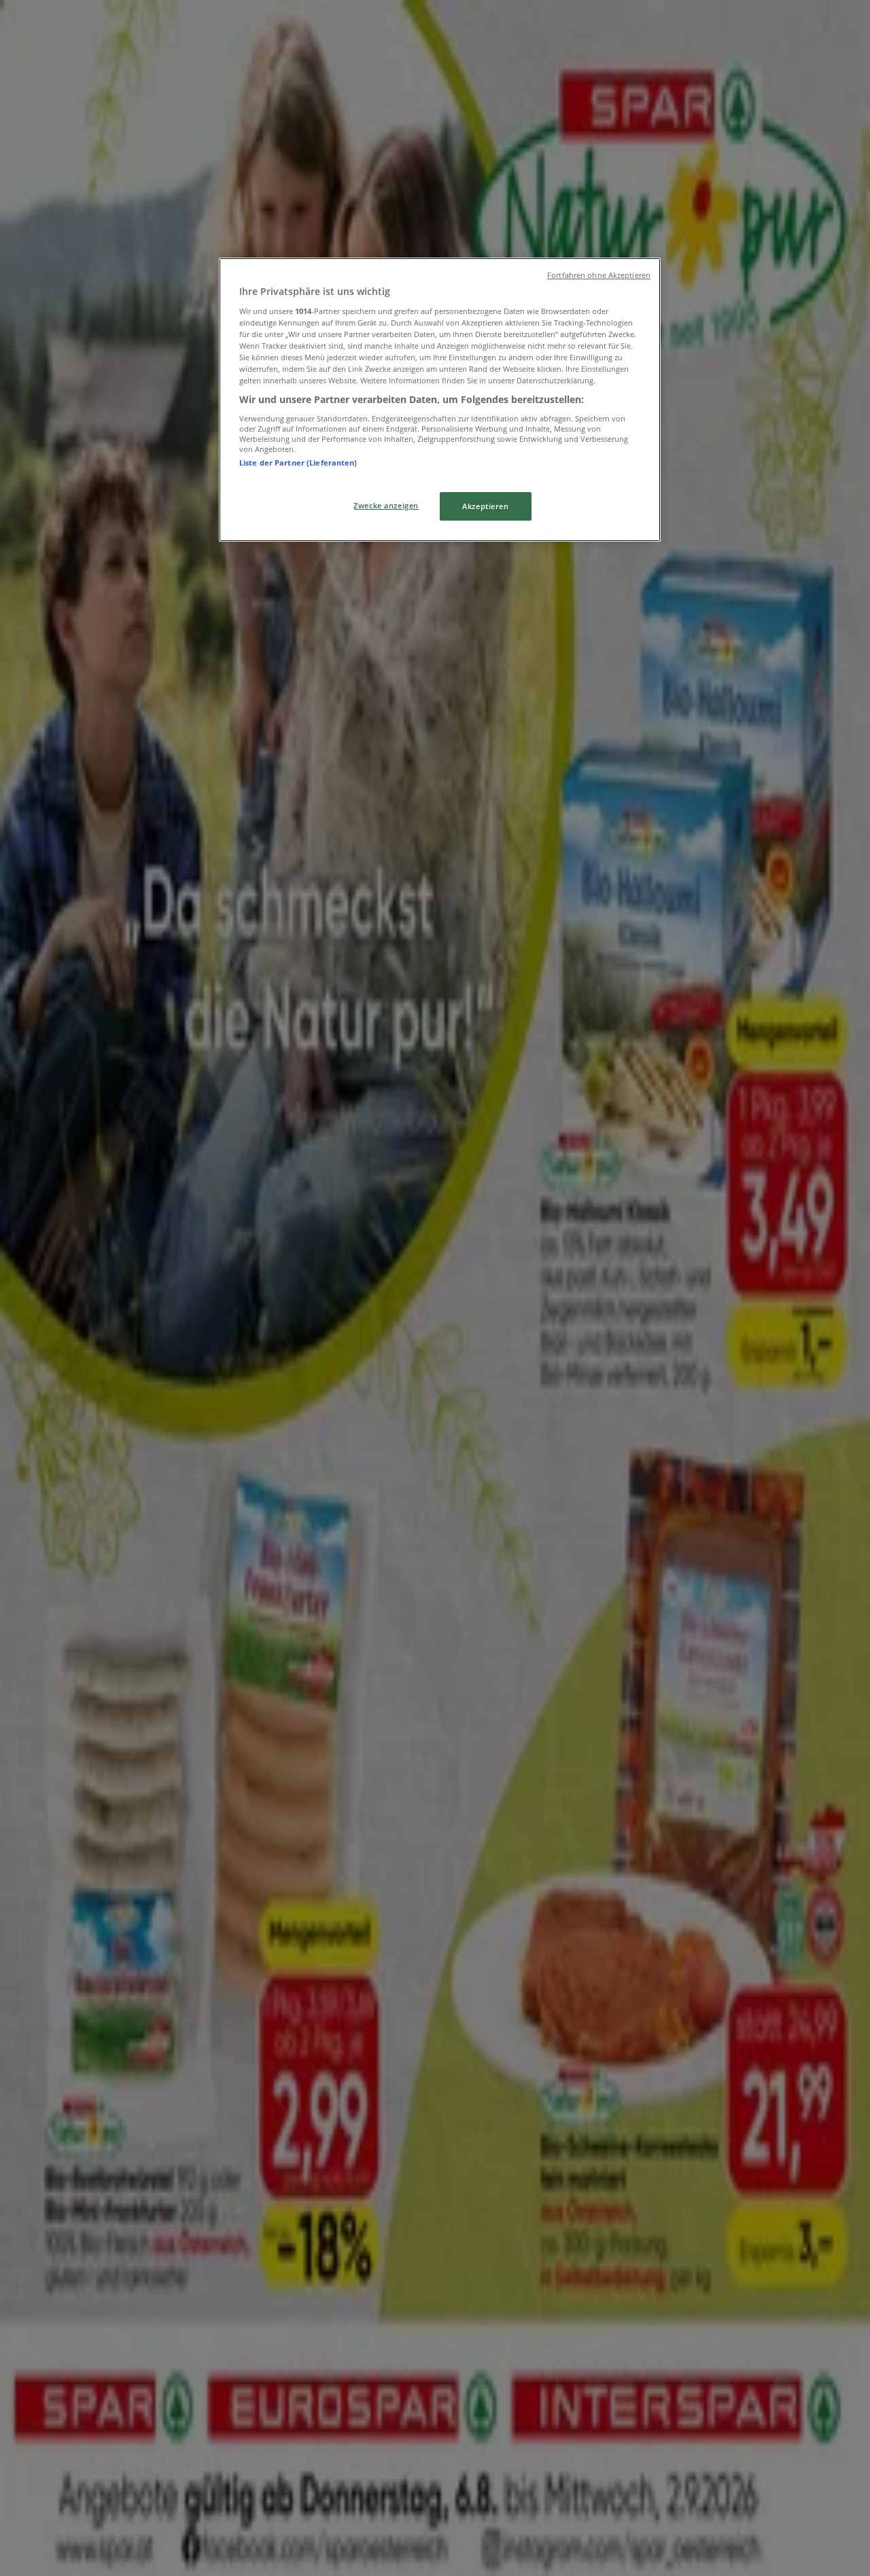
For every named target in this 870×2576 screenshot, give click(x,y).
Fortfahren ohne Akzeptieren (599, 275)
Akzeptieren (485, 506)
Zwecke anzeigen (386, 505)
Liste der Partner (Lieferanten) (298, 463)
